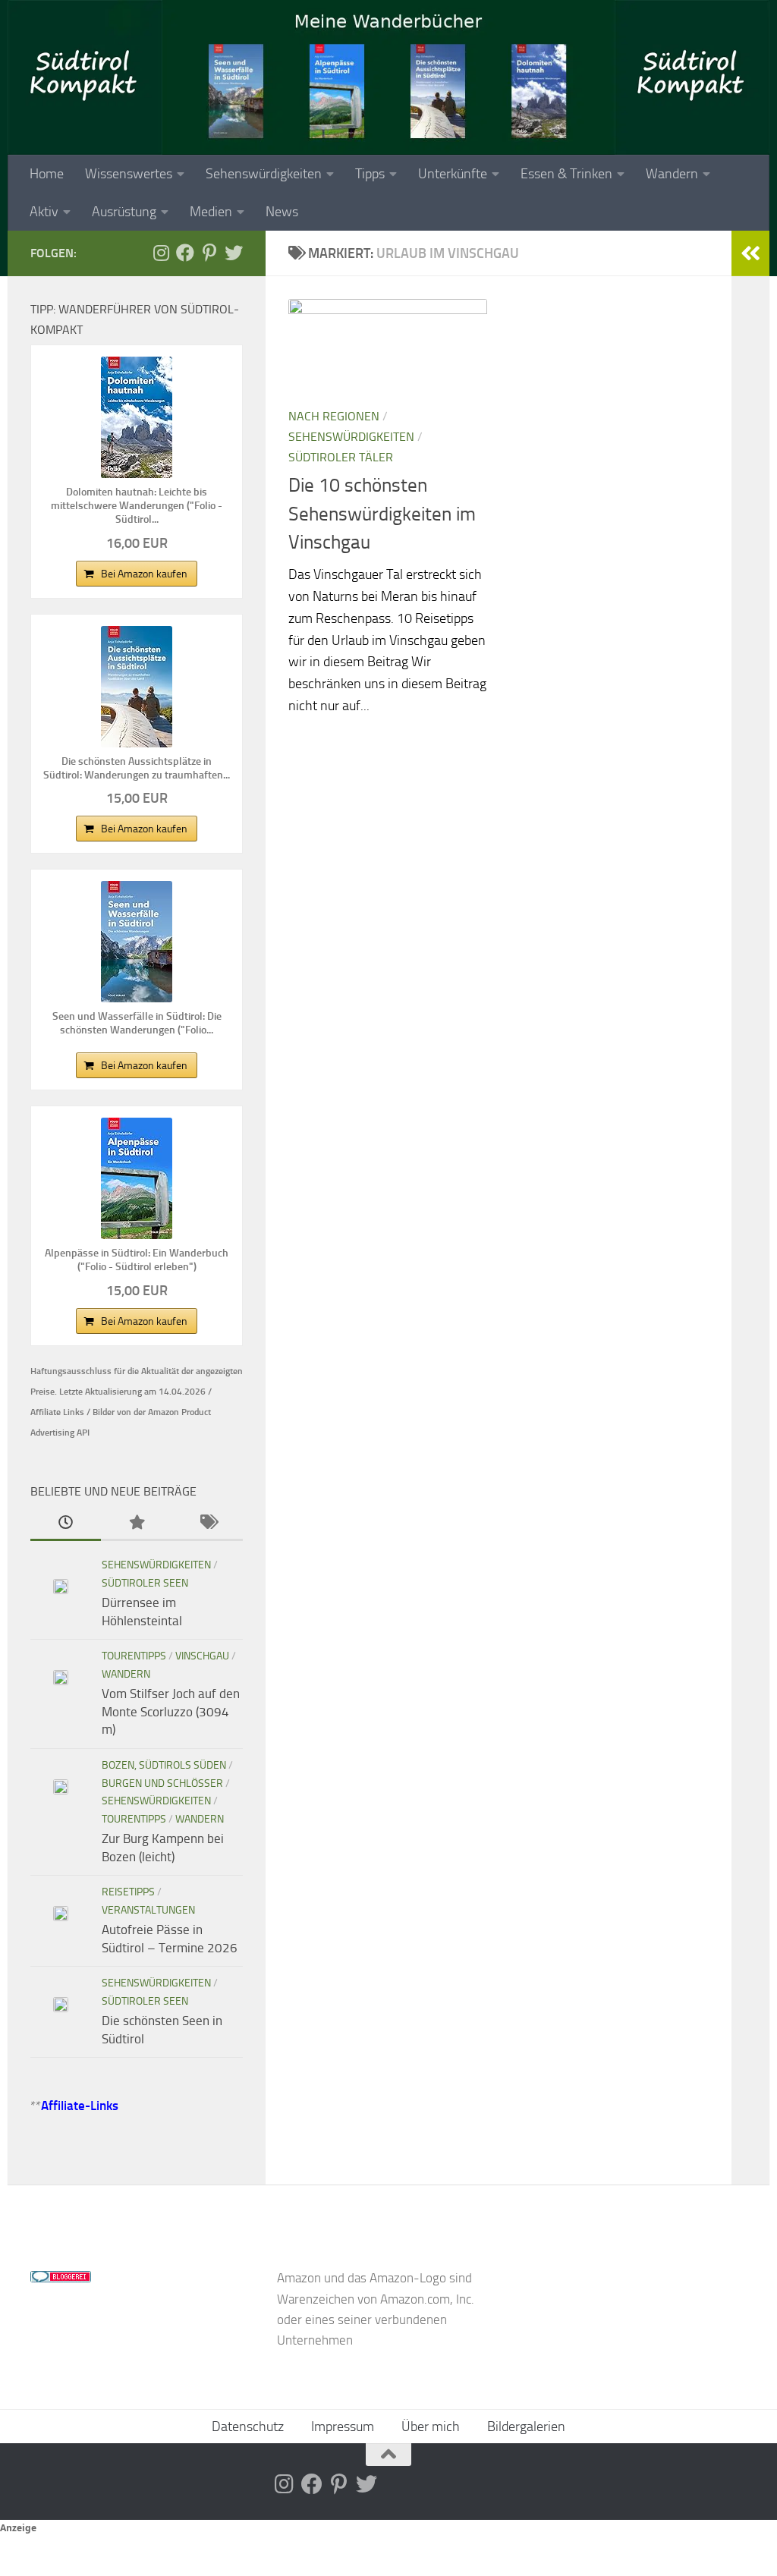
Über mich (431, 2427)
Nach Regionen (334, 416)
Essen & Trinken (566, 174)
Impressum (343, 2427)
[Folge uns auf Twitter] (234, 253)
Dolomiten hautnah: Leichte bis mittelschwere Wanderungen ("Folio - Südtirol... (137, 506)
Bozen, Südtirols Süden (164, 1765)
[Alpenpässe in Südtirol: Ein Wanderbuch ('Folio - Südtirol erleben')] (137, 1178)
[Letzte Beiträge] (66, 1524)
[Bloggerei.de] (61, 2278)
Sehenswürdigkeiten (264, 174)
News (282, 212)
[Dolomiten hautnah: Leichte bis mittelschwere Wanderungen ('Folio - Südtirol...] (137, 417)
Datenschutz (248, 2427)
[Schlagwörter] (208, 1524)
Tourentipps (134, 1656)
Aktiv (44, 212)
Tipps (370, 174)
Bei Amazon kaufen (144, 574)
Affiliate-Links (80, 2106)
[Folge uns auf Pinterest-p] (209, 253)
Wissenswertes (129, 174)
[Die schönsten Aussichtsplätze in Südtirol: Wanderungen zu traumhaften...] (137, 687)
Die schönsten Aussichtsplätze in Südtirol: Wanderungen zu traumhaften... (137, 768)
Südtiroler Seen (145, 1583)
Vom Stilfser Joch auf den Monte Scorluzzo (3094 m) (171, 1711)
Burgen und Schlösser (162, 1783)
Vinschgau (202, 1656)
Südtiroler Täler (341, 457)
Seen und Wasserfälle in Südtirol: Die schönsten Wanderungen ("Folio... (137, 1023)
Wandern (672, 174)
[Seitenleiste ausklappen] (750, 253)
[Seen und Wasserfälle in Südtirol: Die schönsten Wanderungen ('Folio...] (137, 942)
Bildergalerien (526, 2427)
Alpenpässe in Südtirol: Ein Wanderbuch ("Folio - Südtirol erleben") (137, 1260)
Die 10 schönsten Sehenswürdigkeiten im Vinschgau (382, 514)
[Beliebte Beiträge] (136, 1524)
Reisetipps (128, 1892)
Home (47, 174)
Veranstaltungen (148, 1910)
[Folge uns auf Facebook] (185, 253)
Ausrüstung (124, 212)
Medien (211, 212)
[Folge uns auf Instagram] (161, 253)
